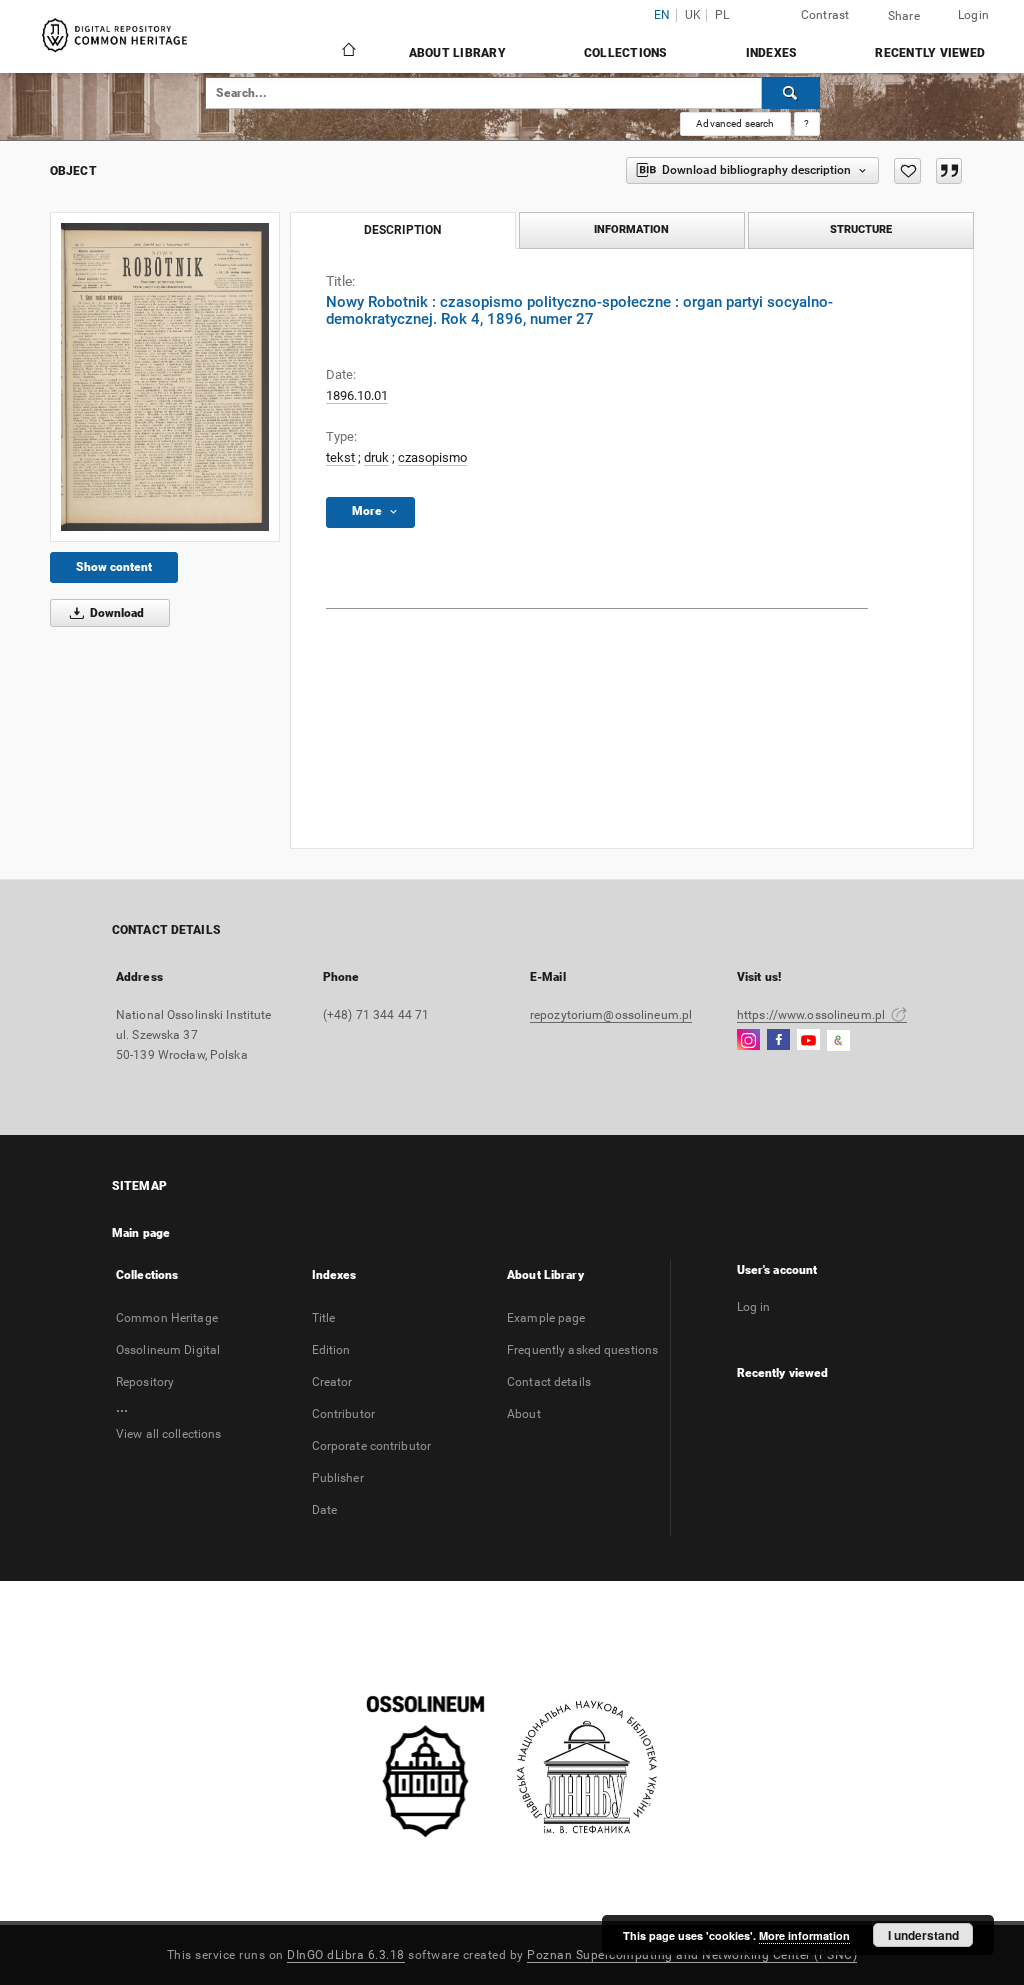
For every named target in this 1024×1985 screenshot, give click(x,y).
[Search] (791, 93)
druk (376, 457)
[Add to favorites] (907, 171)
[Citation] (949, 171)
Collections (626, 53)
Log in (754, 1307)
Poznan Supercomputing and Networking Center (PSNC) (692, 1955)
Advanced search (735, 123)
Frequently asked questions (582, 1350)
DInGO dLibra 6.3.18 (346, 1955)
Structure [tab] (861, 229)
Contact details (549, 1382)
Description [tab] (402, 230)
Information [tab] (631, 229)
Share (904, 16)
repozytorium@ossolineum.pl (611, 1015)
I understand (923, 1935)
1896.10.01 (357, 395)
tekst (340, 457)
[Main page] (347, 52)
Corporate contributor (372, 1446)
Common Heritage (167, 1318)
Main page (141, 1233)
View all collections (168, 1434)
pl (722, 15)
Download (115, 613)
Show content (114, 567)
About (524, 1414)
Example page (546, 1318)
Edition (331, 1350)
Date (324, 1510)
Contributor (343, 1414)
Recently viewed (930, 53)
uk (693, 15)
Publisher (338, 1478)
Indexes (772, 53)
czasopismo (432, 457)
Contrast (825, 15)
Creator (332, 1382)
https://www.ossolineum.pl (812, 1015)
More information (804, 1935)
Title (324, 1318)
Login (973, 15)
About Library (457, 53)
